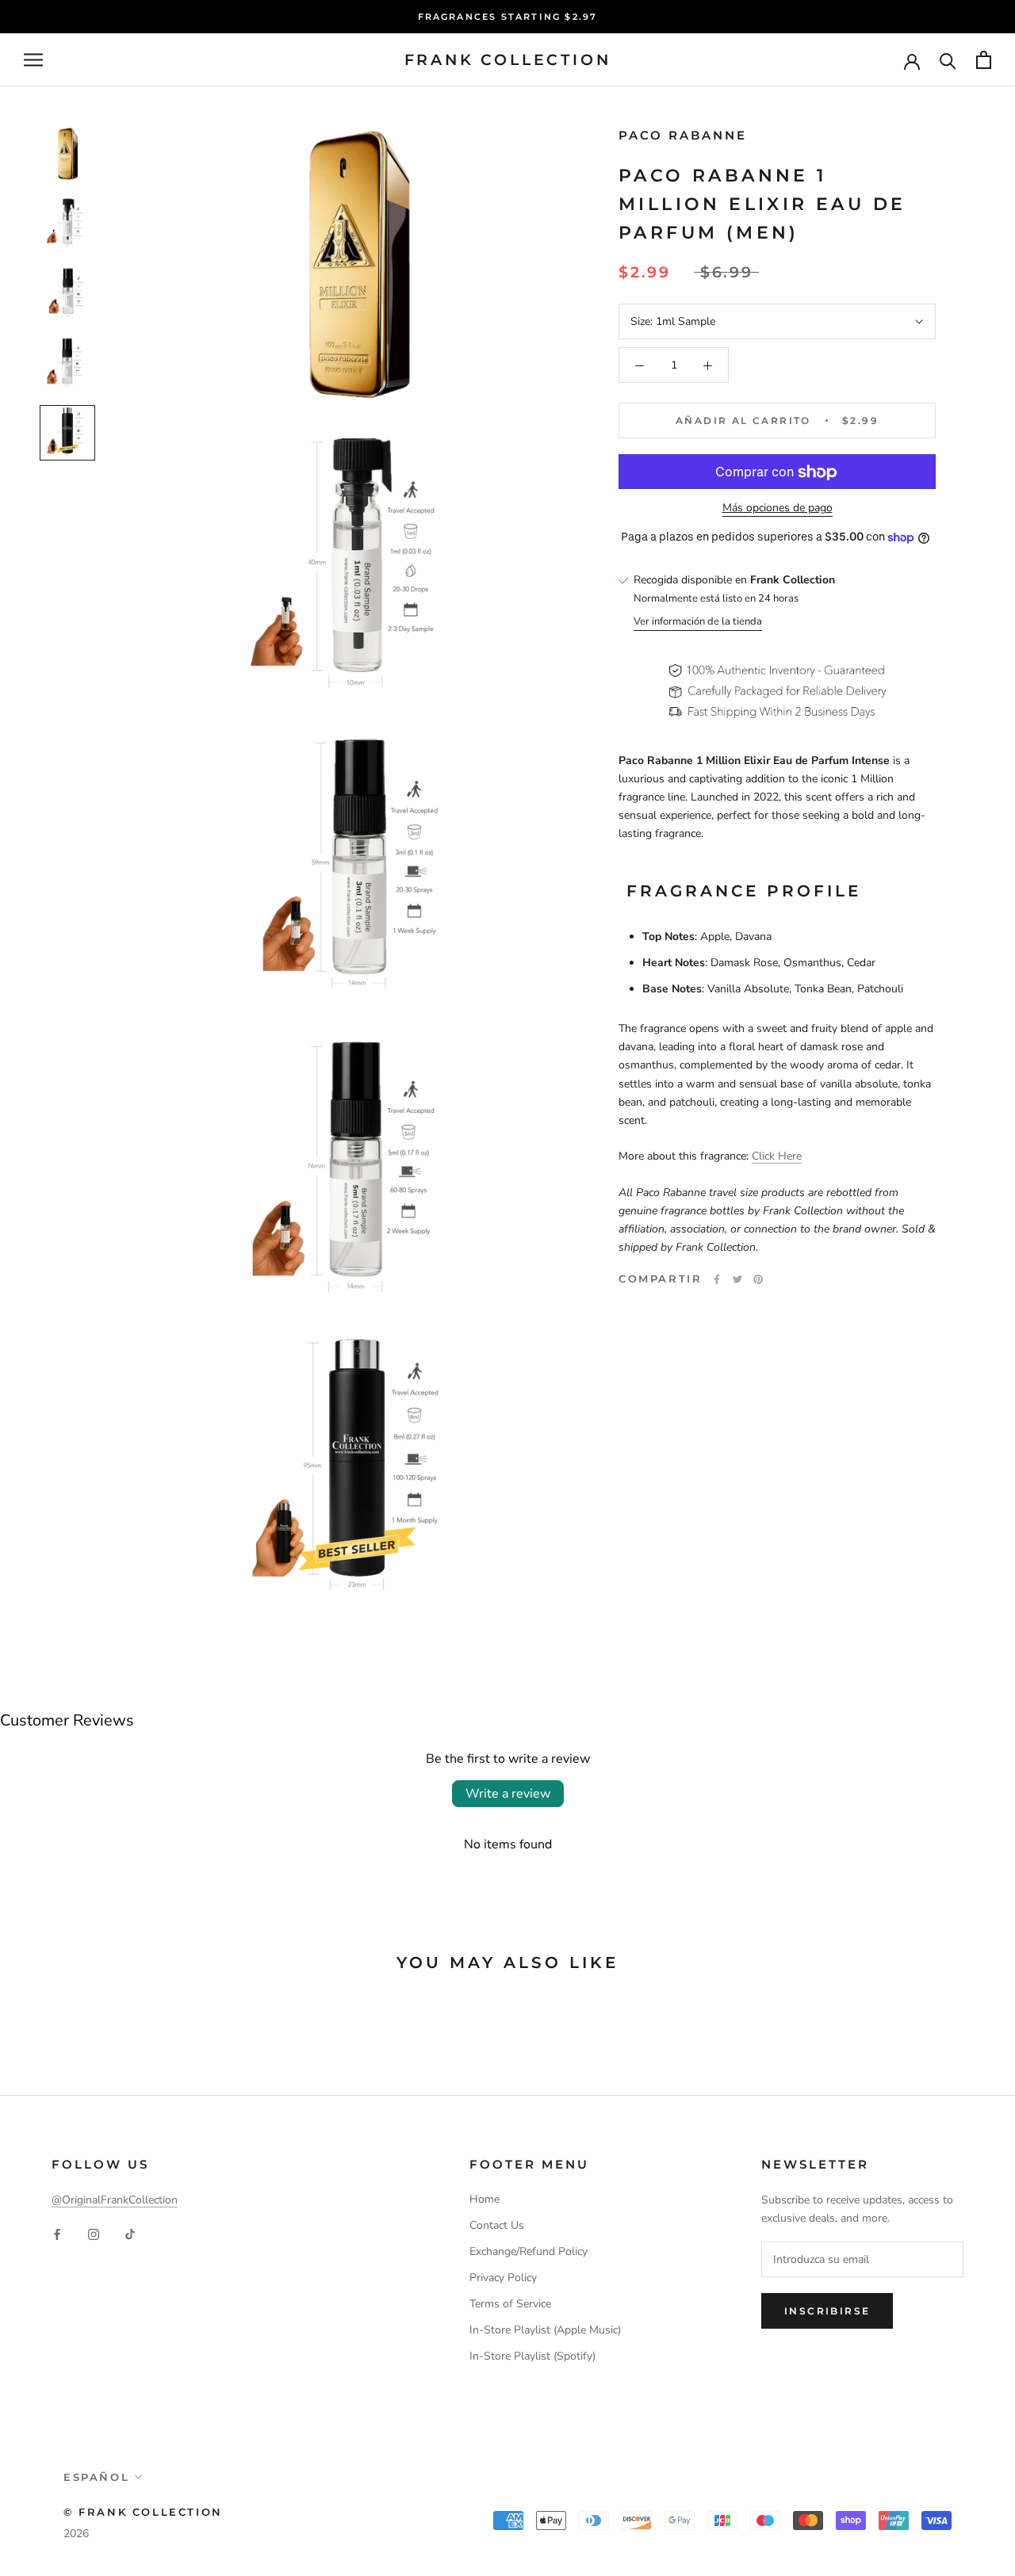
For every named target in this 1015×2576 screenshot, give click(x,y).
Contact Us (497, 2225)
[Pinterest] (758, 1279)
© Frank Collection (143, 2512)
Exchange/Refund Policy (529, 2251)
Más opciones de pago (778, 508)
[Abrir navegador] (33, 60)
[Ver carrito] (984, 60)
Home (485, 2199)
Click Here (777, 1157)
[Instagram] (94, 2234)
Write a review (508, 1794)
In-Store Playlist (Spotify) (532, 2356)
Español (96, 2477)
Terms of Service (510, 2304)
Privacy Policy (503, 2278)
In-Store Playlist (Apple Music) (545, 2330)
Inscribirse (827, 2311)
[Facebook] (717, 1279)
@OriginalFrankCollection (115, 2200)
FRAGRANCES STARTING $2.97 (508, 17)
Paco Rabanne (683, 135)
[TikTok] (130, 2234)
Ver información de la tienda (698, 621)
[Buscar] (948, 60)
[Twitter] (737, 1279)
